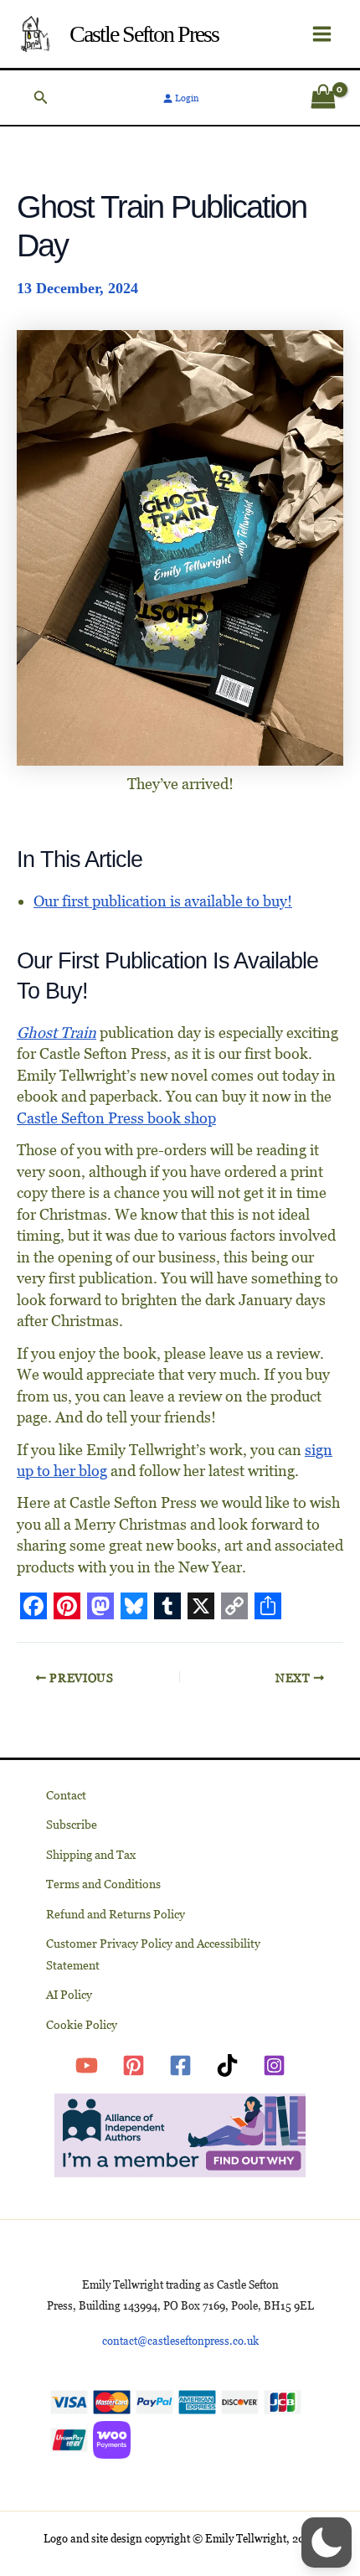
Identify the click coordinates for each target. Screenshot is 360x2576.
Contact (66, 1795)
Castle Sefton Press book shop (116, 1118)
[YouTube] (87, 2065)
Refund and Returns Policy (116, 1914)
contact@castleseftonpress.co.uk (180, 2341)
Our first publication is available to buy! (163, 901)
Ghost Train (57, 1032)
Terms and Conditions (103, 1884)
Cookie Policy (82, 2025)
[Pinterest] (134, 2065)
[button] (41, 98)
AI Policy (69, 1995)
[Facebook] (180, 2065)
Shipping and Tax (91, 1855)
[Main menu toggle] (322, 34)
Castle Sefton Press (144, 34)
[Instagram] (274, 2065)
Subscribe (72, 1825)
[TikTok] (227, 2065)
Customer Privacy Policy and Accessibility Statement (153, 1954)
